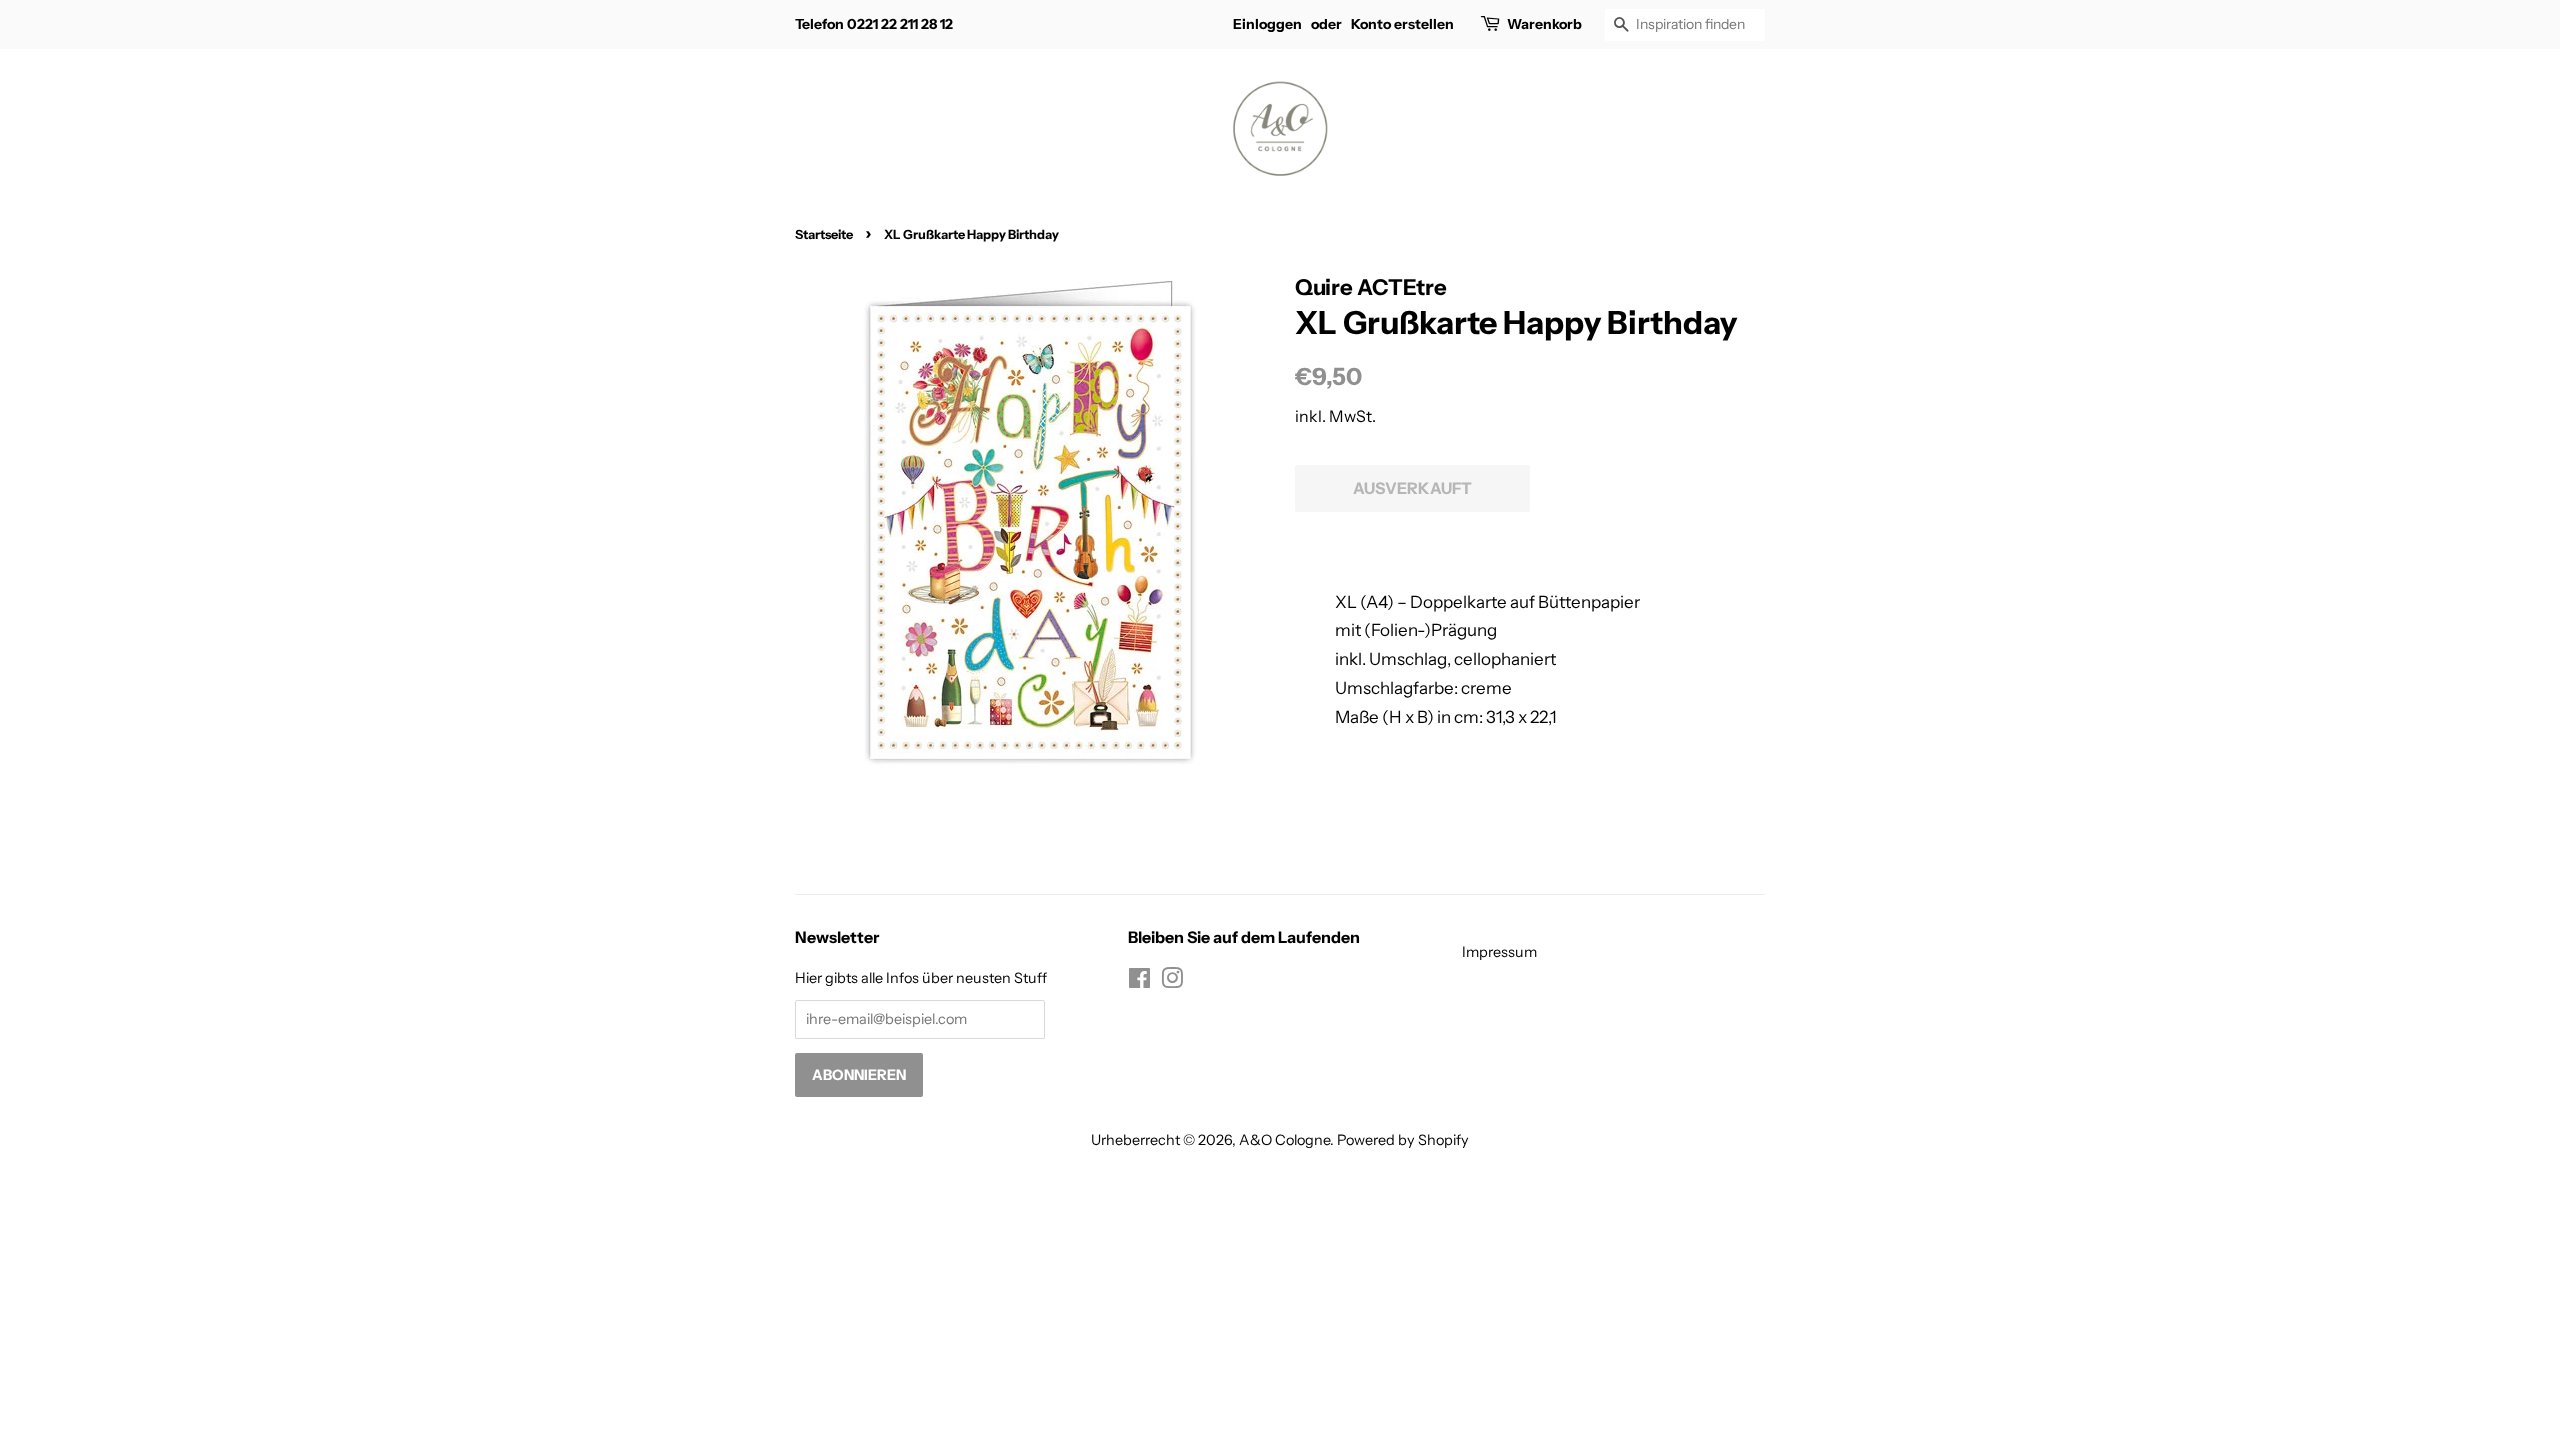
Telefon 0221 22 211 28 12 (874, 24)
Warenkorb (1544, 24)
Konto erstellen (1402, 24)
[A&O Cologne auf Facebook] (1139, 982)
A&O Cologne (1284, 1140)
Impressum (1499, 952)
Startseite (824, 234)
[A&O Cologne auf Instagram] (1172, 982)
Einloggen (1267, 24)
